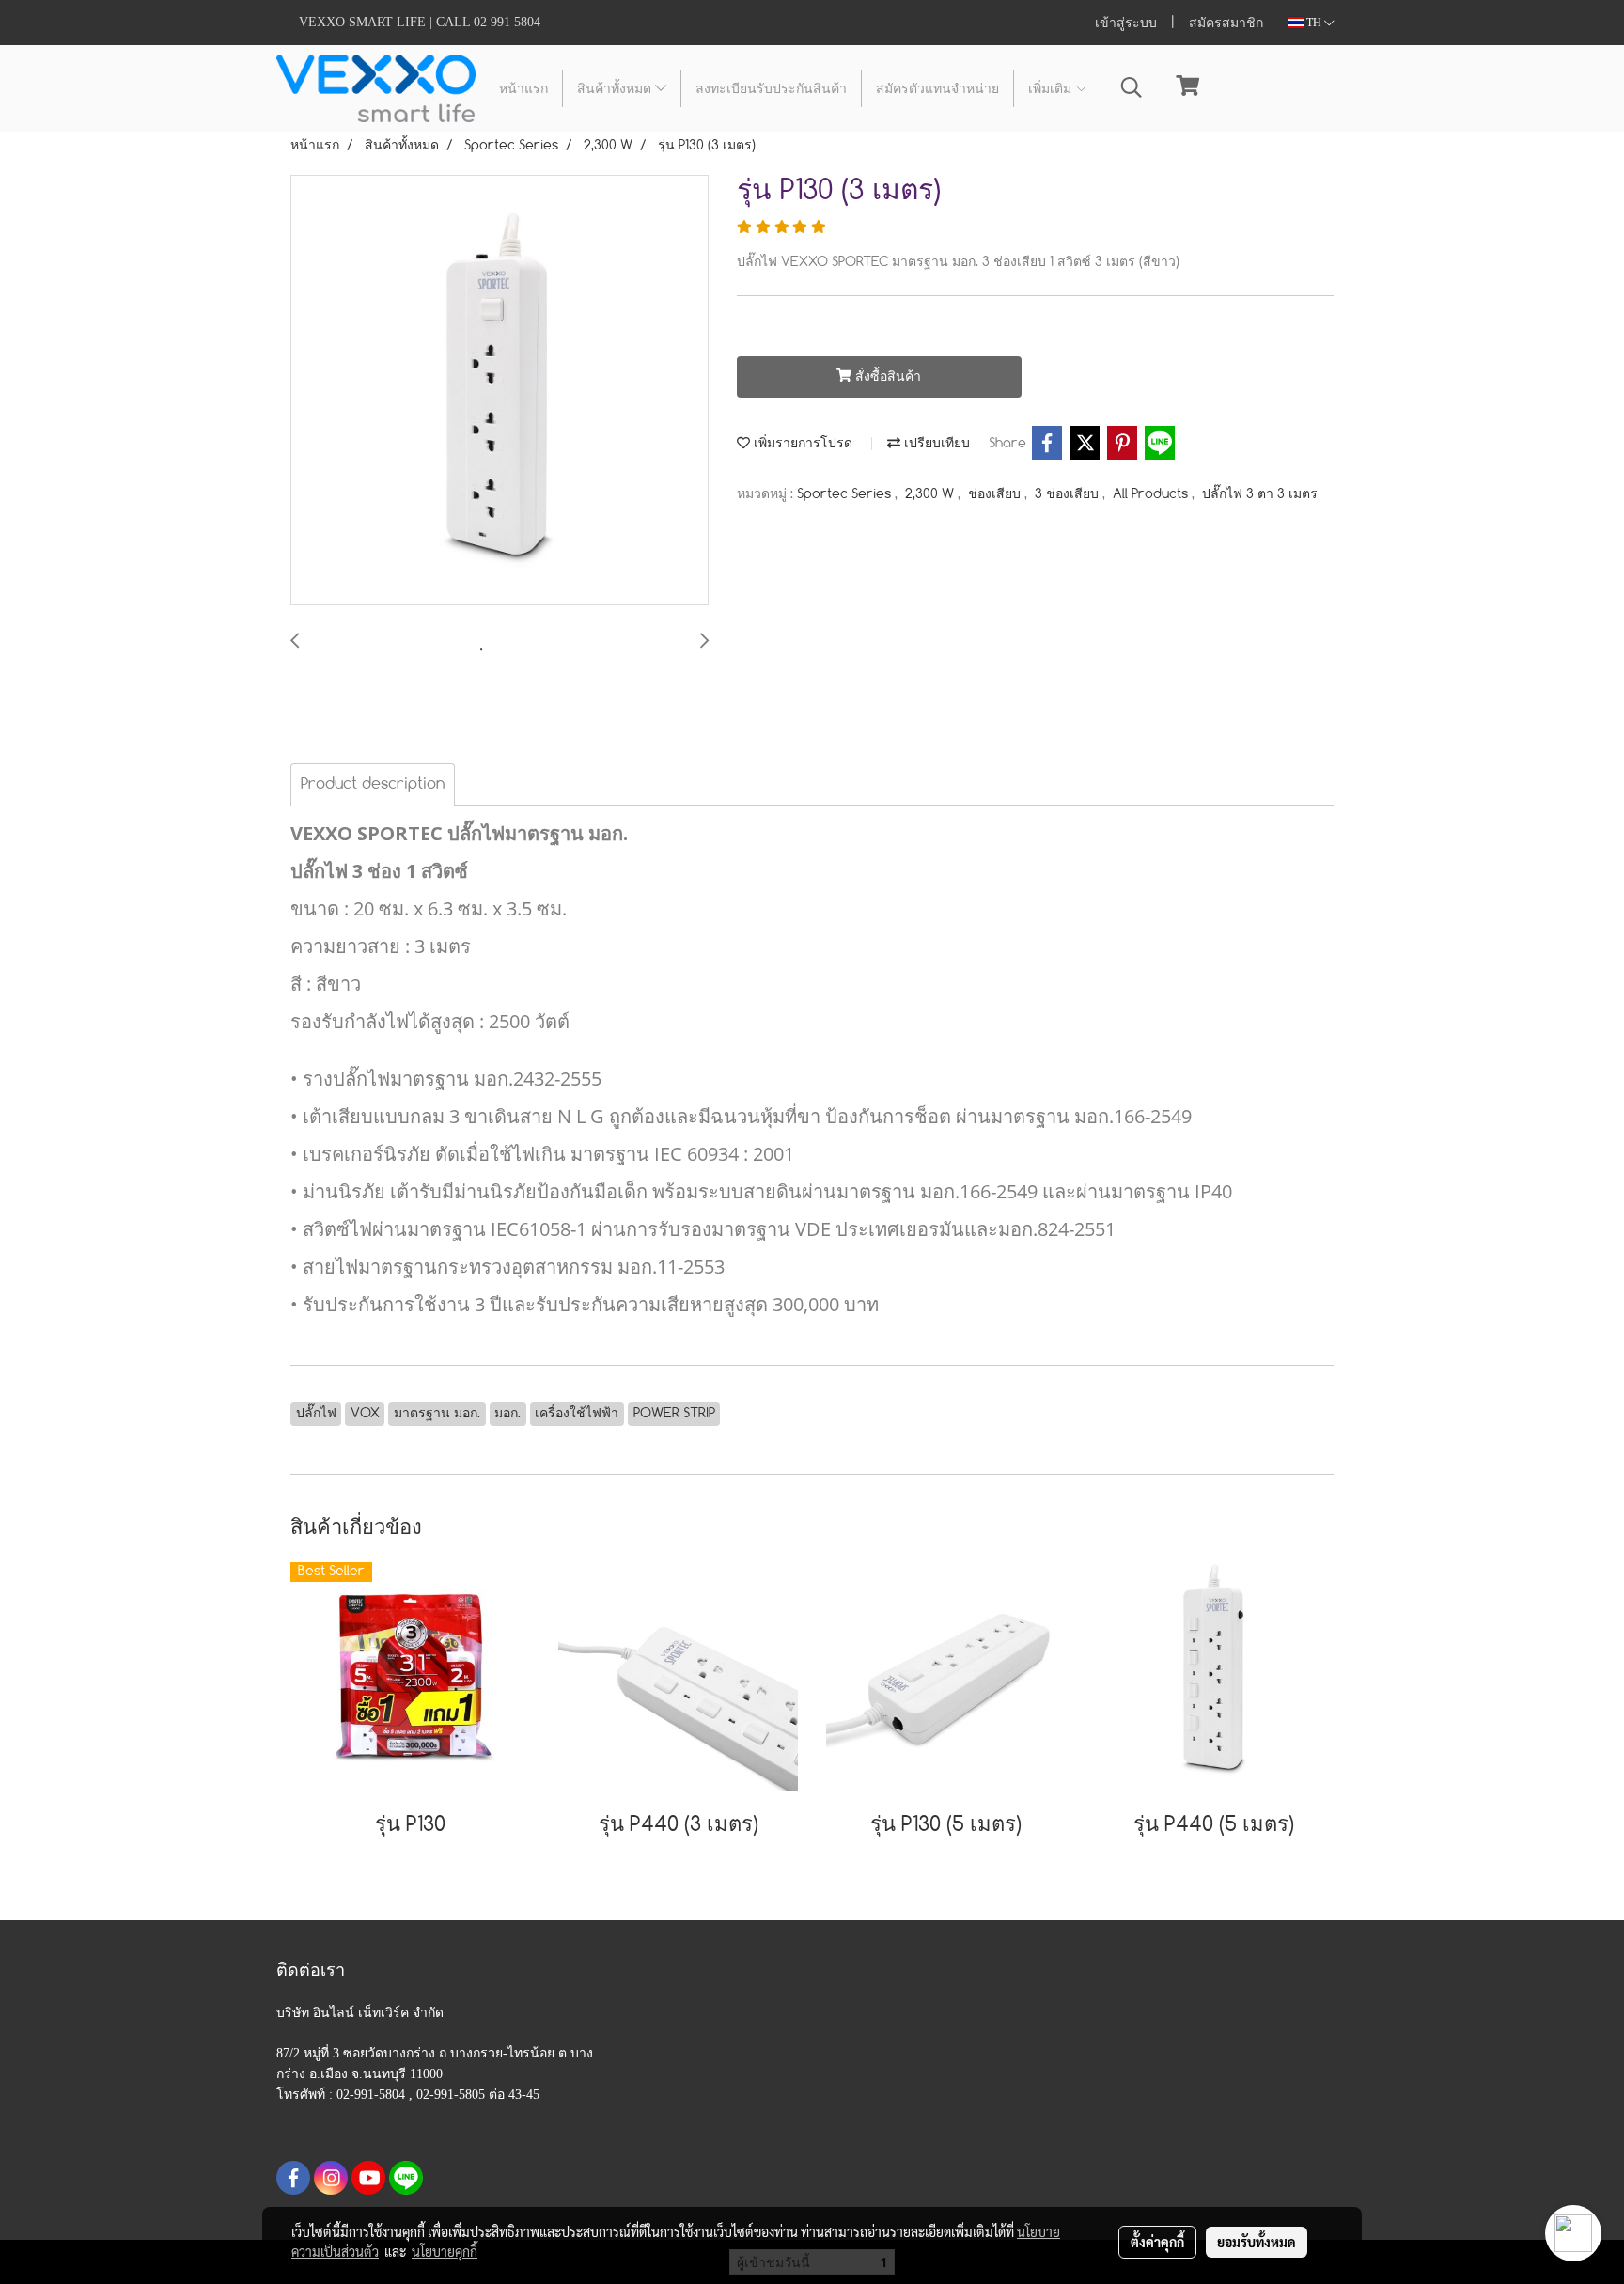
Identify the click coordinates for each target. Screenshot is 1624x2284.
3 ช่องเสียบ (1069, 494)
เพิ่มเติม (1052, 89)
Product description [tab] (373, 784)
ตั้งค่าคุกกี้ (1157, 2242)
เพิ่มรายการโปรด (801, 444)
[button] (1132, 88)
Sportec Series (846, 494)
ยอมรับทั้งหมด (1257, 2242)
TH (1314, 23)
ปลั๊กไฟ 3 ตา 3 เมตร (1260, 494)
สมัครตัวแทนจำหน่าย (937, 89)
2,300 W (931, 494)
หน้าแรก (523, 89)
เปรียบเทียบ (935, 444)
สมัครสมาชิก (1226, 23)
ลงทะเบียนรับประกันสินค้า (771, 89)
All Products (1152, 494)
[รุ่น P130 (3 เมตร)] (500, 391)
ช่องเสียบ (996, 494)
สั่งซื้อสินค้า (886, 377)
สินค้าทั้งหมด (616, 89)
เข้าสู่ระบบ (1126, 23)
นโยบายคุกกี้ (445, 2251)
